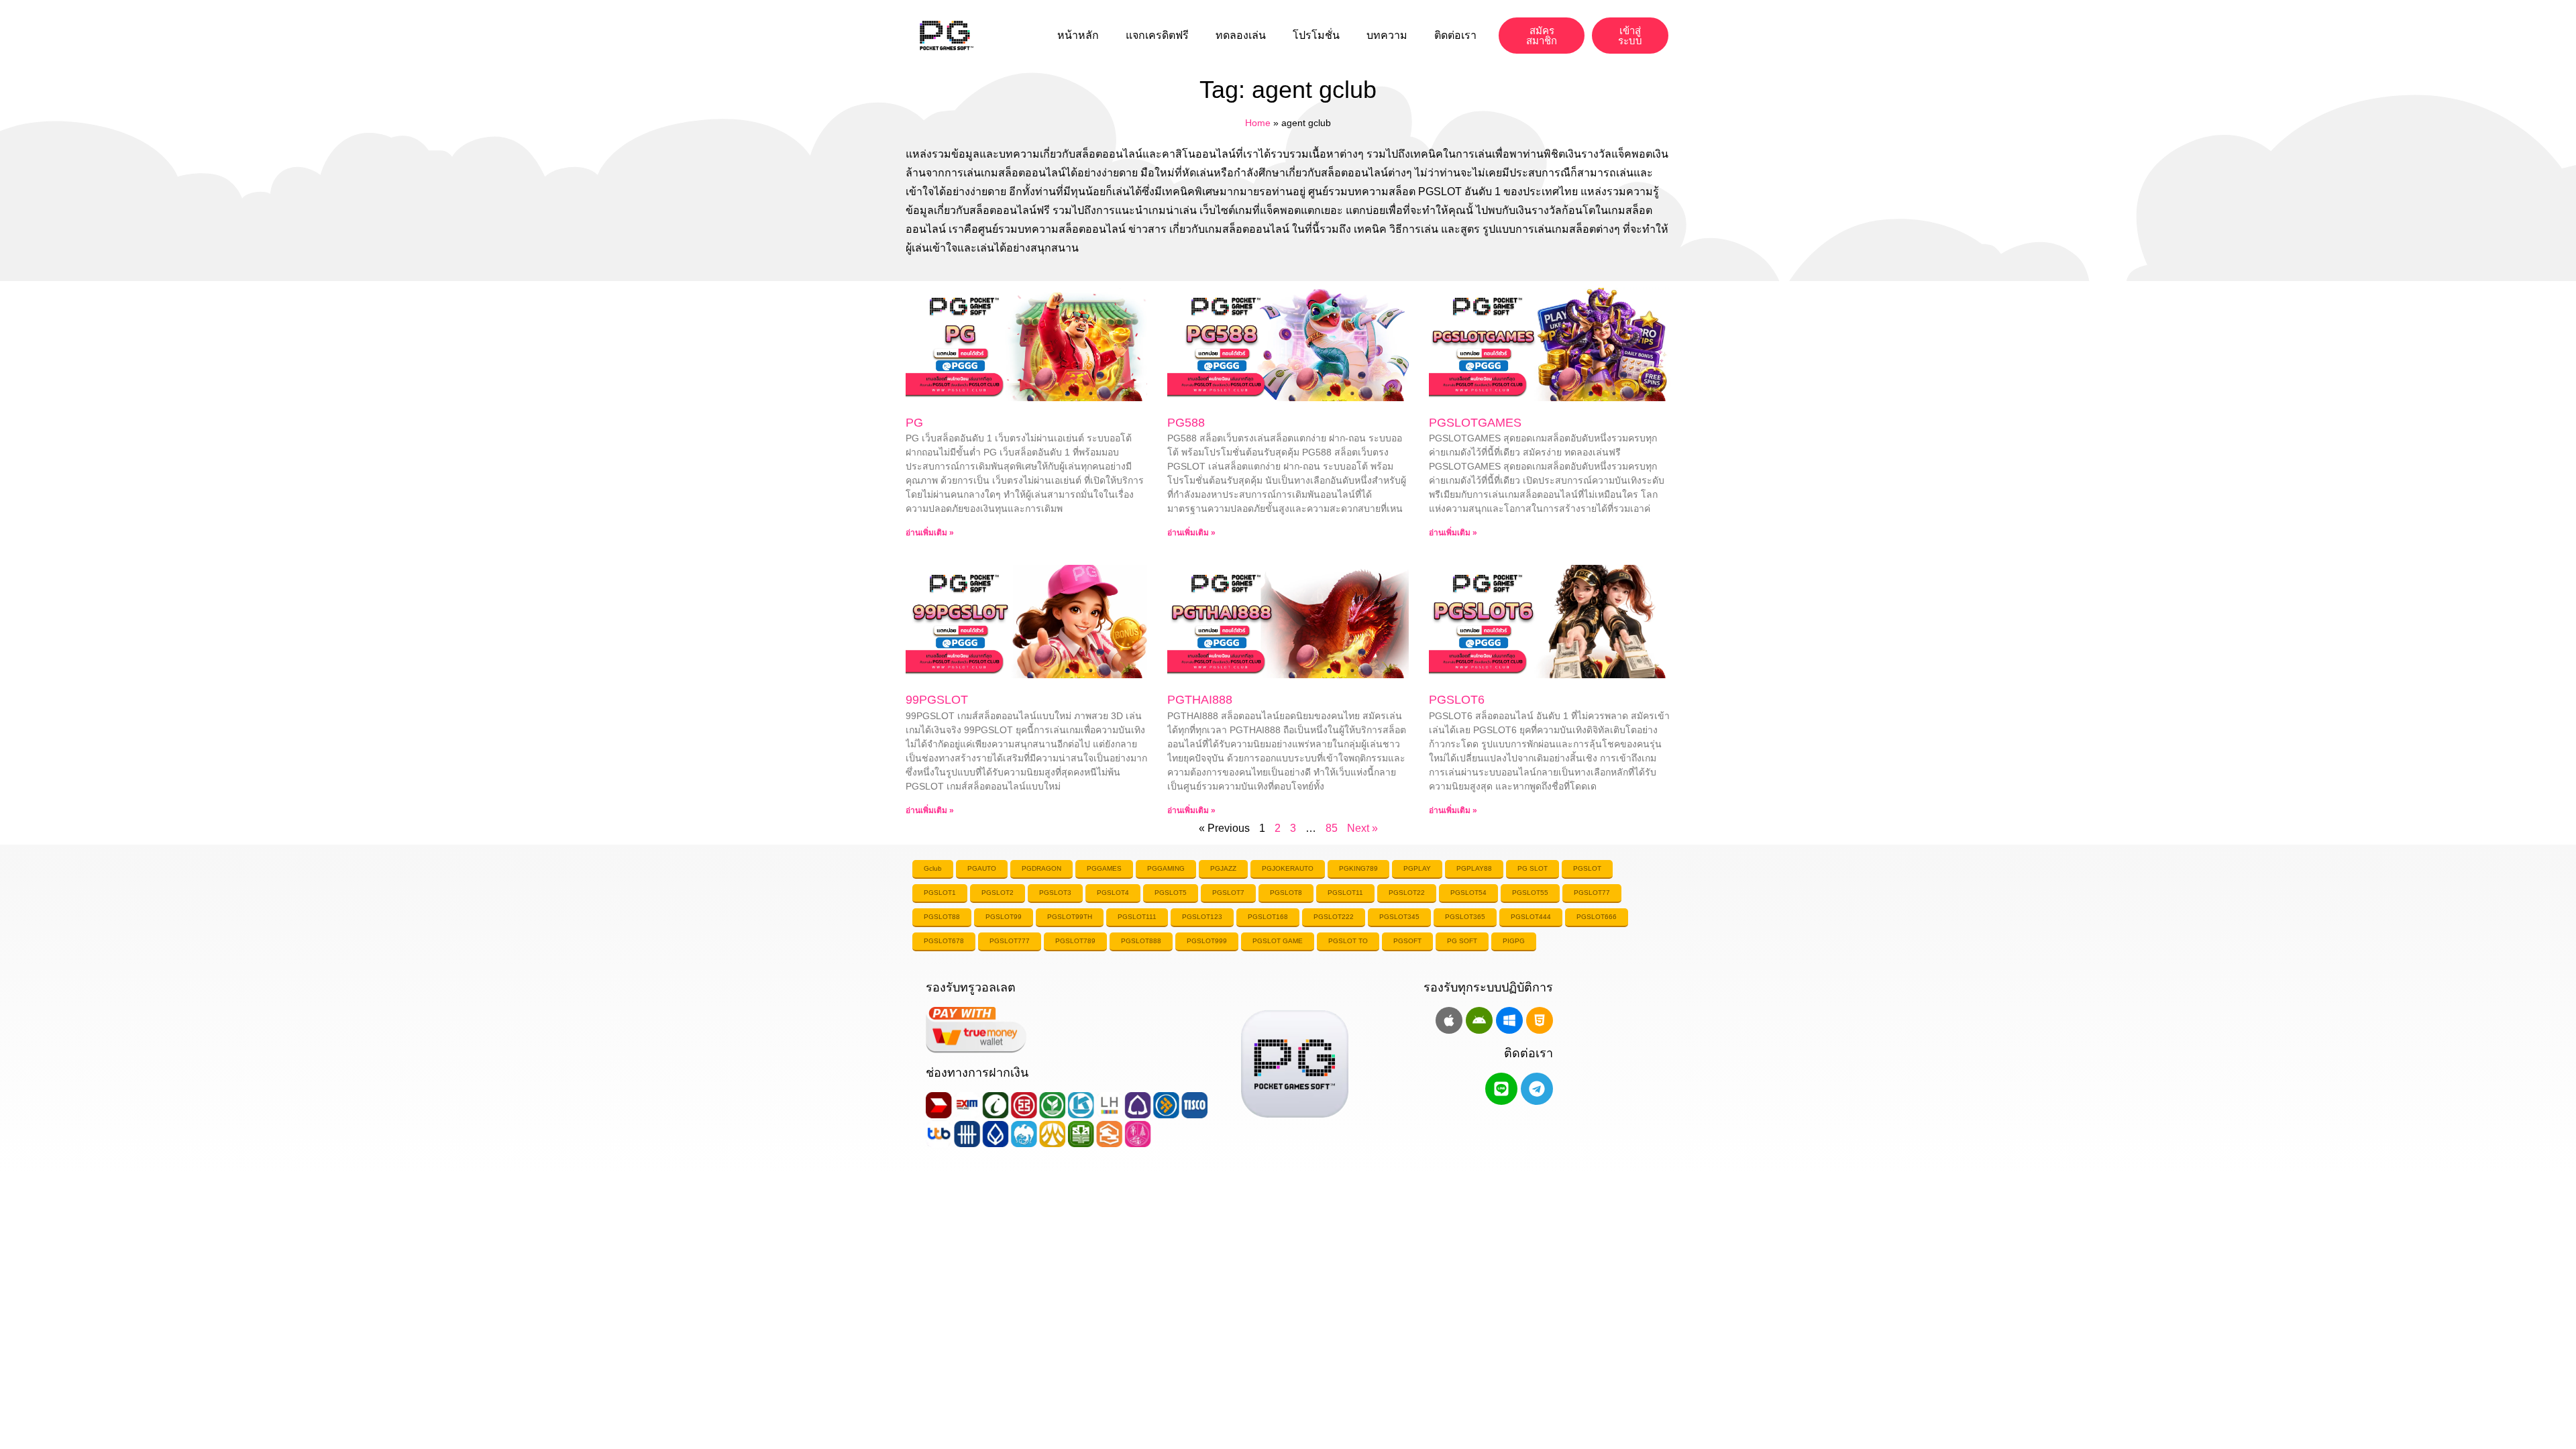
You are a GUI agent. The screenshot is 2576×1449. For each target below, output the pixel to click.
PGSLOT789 (1075, 941)
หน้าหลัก (1078, 35)
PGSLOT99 (1004, 917)
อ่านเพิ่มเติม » (930, 533)
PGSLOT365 (1465, 917)
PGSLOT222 (1334, 917)
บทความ (1387, 35)
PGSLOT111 (1137, 917)
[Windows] (1509, 1020)
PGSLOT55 (1530, 893)
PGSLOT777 (1010, 941)
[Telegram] (1537, 1089)
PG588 (1186, 423)
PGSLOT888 (1141, 941)
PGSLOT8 (1286, 893)
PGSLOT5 (1171, 893)
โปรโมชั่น (1316, 35)
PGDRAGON (1041, 868)
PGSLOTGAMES (1475, 423)
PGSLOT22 (1407, 893)
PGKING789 (1358, 868)
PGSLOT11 (1345, 893)
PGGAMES (1104, 868)
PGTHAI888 (1200, 700)
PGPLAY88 (1474, 868)
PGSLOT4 (1113, 893)
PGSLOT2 (998, 893)
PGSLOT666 (1597, 917)
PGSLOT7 (1228, 893)
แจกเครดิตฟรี (1157, 35)
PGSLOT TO (1348, 941)
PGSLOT (1587, 868)
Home (1258, 123)
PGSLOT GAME (1278, 941)
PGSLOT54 (1468, 893)
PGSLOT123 (1202, 917)
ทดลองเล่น (1241, 35)
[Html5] (1540, 1020)
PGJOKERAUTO (1288, 868)
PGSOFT (1407, 941)
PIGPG (1514, 941)
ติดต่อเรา (1455, 35)
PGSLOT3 (1055, 893)
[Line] (1501, 1089)
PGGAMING (1166, 868)
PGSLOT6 (1457, 700)
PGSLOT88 (942, 917)
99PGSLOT (937, 700)
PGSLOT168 (1268, 917)
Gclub (933, 868)
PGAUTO (982, 868)
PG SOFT (1462, 941)
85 (1332, 828)
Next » (1362, 828)
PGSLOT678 (944, 941)
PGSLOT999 (1207, 941)
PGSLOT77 (1592, 893)
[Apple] (1449, 1020)
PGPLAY (1417, 868)
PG (914, 423)
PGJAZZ (1223, 868)
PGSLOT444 (1531, 917)
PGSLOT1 (940, 893)
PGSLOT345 (1399, 917)
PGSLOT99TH (1070, 917)
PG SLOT (1533, 868)
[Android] (1479, 1020)
